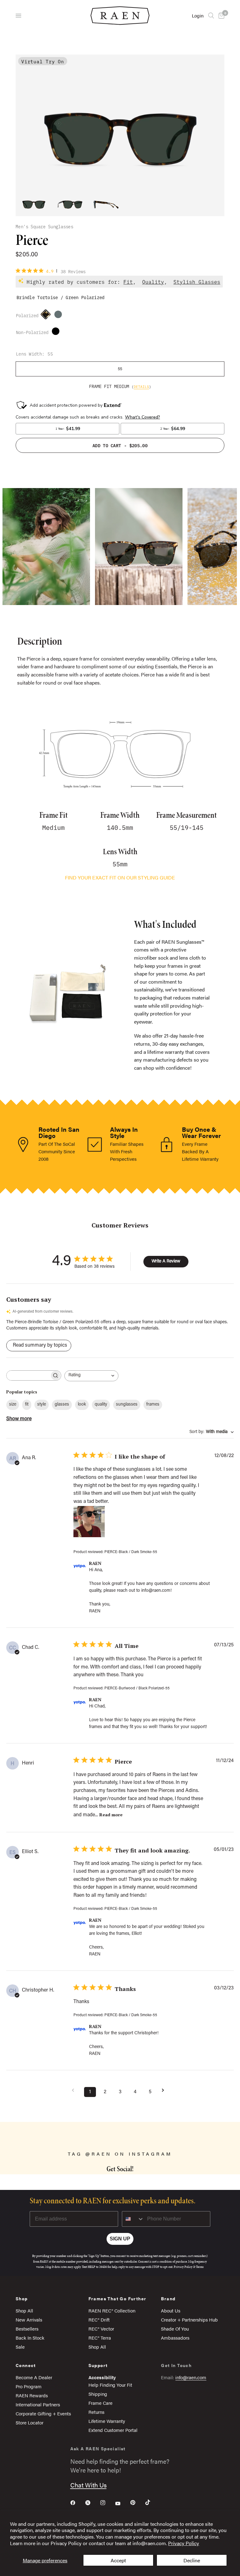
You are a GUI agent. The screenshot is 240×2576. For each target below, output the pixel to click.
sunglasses (127, 1405)
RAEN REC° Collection (112, 2310)
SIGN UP (120, 2239)
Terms (200, 2267)
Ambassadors (175, 2338)
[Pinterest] (137, 2502)
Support (98, 2365)
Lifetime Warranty (107, 2421)
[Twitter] (92, 2503)
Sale (20, 2347)
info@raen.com (191, 2377)
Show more (19, 1419)
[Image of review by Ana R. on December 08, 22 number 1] (89, 1522)
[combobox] (91, 1376)
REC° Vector (101, 2329)
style (42, 1405)
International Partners (38, 2404)
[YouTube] (122, 2503)
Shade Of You (175, 2329)
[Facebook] (77, 2503)
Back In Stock (30, 2338)
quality (101, 1405)
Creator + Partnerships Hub (189, 2319)
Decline (192, 2560)
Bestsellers (27, 2329)
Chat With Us (88, 2485)
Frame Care (100, 2403)
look (82, 1405)
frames (153, 1405)
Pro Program (29, 2386)
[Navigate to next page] (165, 2090)
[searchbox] (28, 1375)
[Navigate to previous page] (75, 2090)
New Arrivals (29, 2319)
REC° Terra (100, 2338)
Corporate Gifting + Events (43, 2413)
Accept (118, 2560)
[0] (220, 16)
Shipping (98, 2394)
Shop (22, 2298)
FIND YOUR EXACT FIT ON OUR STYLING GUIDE (120, 877)
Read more (111, 1815)
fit (27, 1405)
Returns (96, 2412)
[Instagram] (107, 2503)
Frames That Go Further (117, 2298)
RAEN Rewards (32, 2395)
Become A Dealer (34, 2377)
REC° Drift (99, 2319)
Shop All (24, 2310)
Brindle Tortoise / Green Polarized (47, 316)
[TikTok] (152, 2502)
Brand (168, 2298)
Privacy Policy (184, 2543)
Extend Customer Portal (113, 2430)
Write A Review (166, 1261)
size (13, 1405)
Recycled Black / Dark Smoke (57, 333)
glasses (62, 1405)
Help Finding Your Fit (110, 2385)
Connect (26, 2365)
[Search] (211, 16)
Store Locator (30, 2422)
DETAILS (141, 386)
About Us (171, 2310)
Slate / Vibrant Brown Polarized (60, 316)
